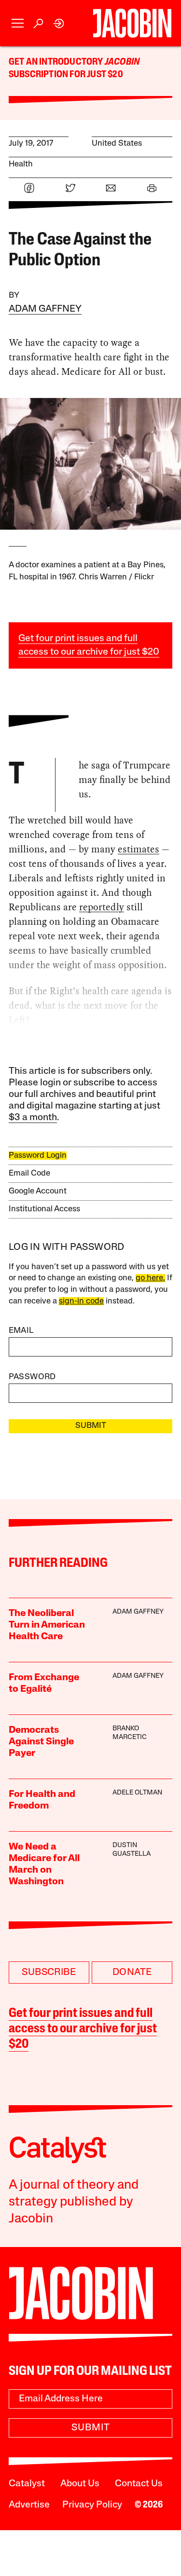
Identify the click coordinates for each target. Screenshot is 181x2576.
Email (21, 1331)
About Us (80, 2484)
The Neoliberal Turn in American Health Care (47, 1625)
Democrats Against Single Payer (41, 1742)
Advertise (29, 2505)
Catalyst (27, 2484)
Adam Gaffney (45, 309)
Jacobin (122, 62)
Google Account (38, 1191)
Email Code (29, 1173)
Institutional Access (44, 1209)
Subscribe (49, 1973)
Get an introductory (57, 62)
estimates (139, 849)
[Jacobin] (132, 23)
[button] (18, 23)
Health (21, 164)
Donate (132, 1973)
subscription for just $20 (66, 75)
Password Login (38, 1156)
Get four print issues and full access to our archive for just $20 (83, 2029)
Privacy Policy (92, 2505)
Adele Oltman (137, 1793)
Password (32, 1377)
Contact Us (139, 2484)
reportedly (102, 907)
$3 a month (33, 1118)
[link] (59, 23)
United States (117, 144)
